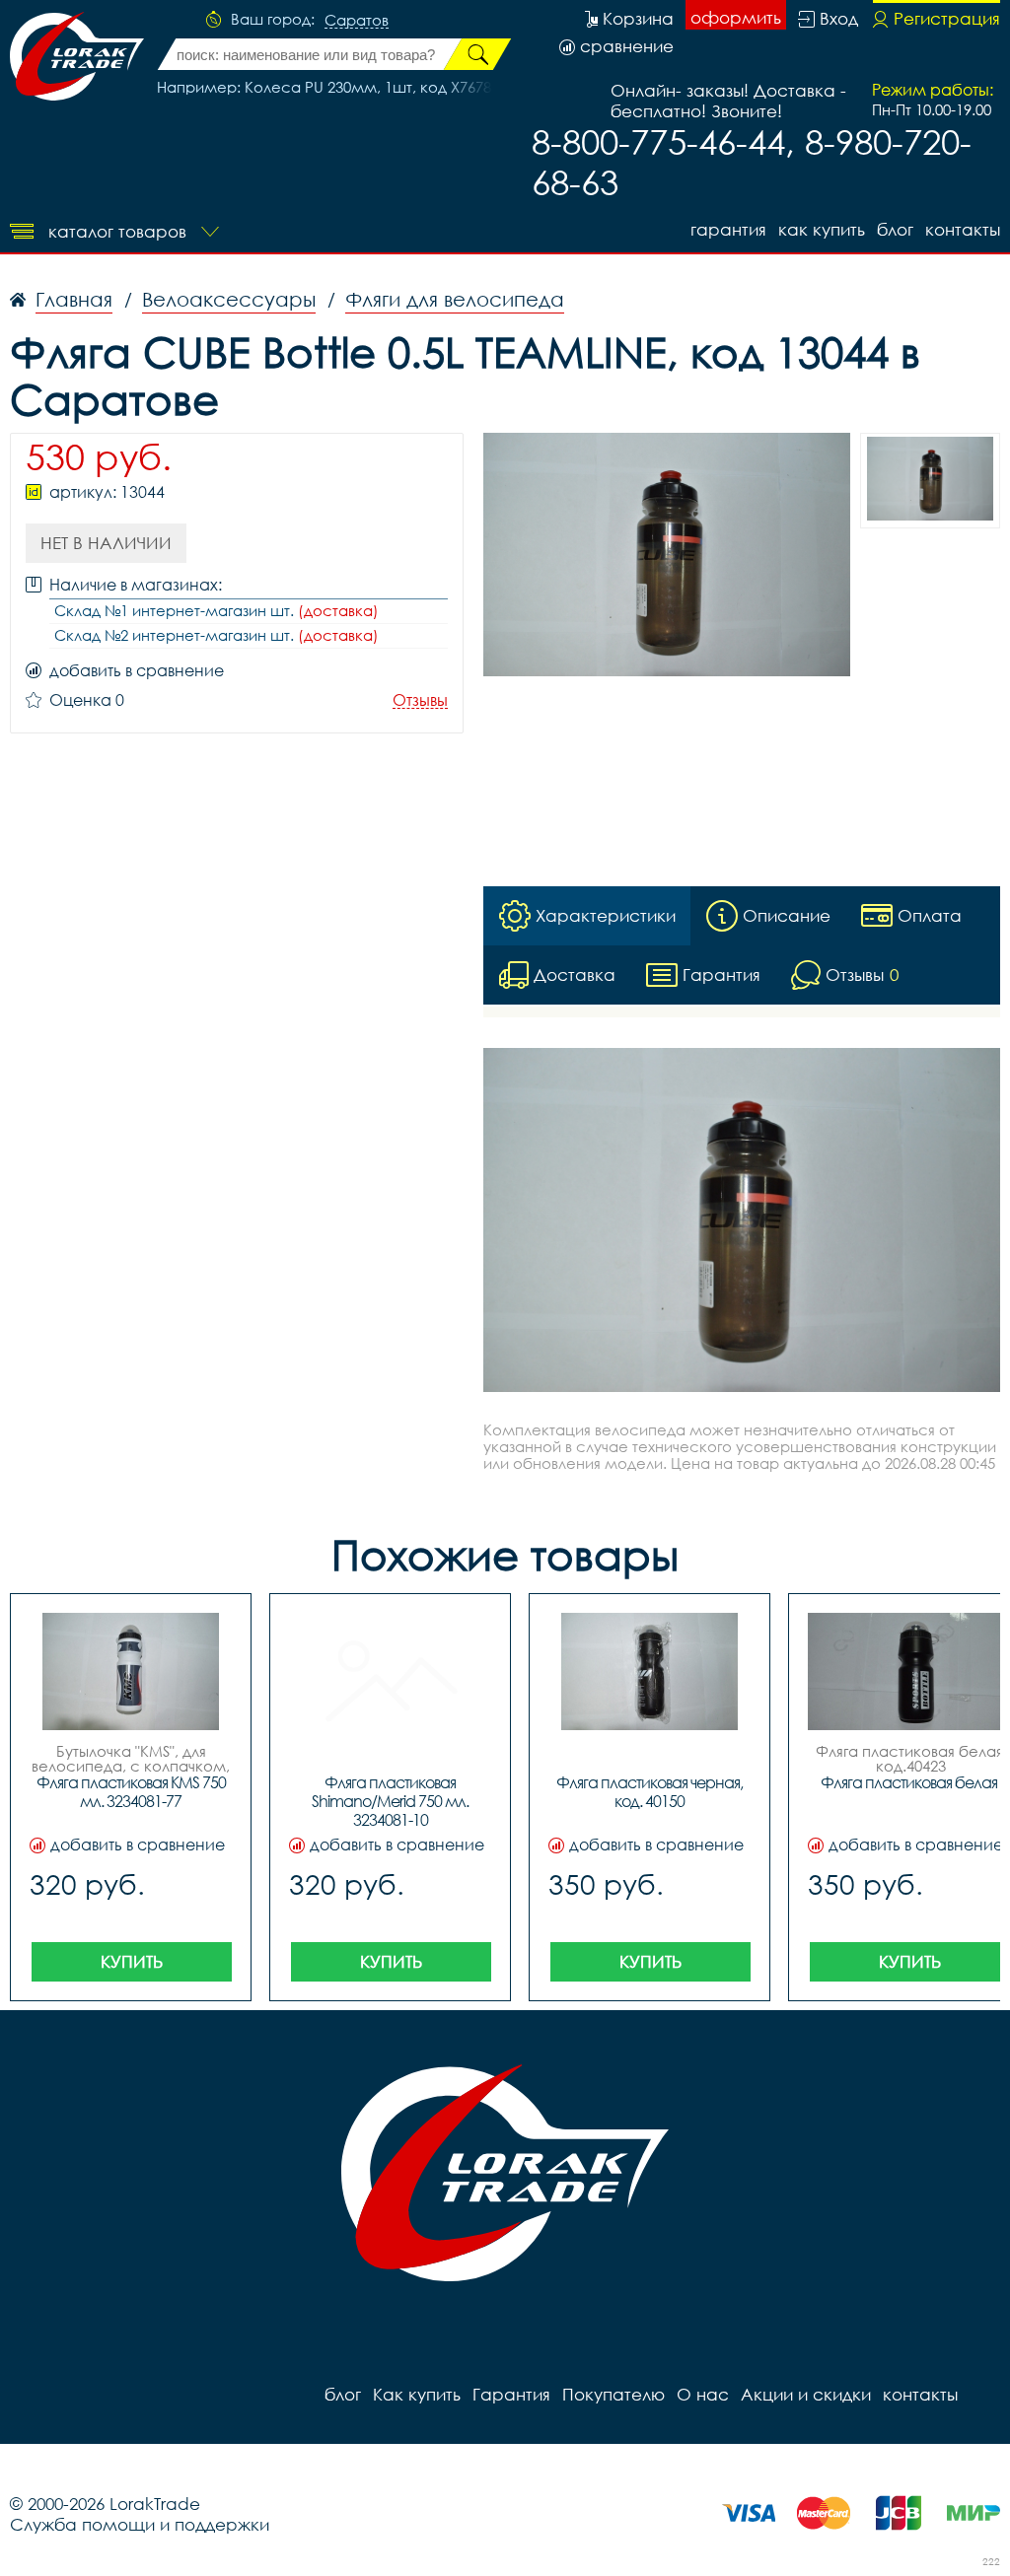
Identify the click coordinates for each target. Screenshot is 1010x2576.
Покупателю (613, 2394)
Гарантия (728, 229)
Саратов (357, 21)
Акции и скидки (806, 2394)
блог (895, 229)
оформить (736, 17)
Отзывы (420, 700)
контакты (963, 229)
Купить (132, 1961)
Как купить (822, 229)
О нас (703, 2394)
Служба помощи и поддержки (140, 2524)
